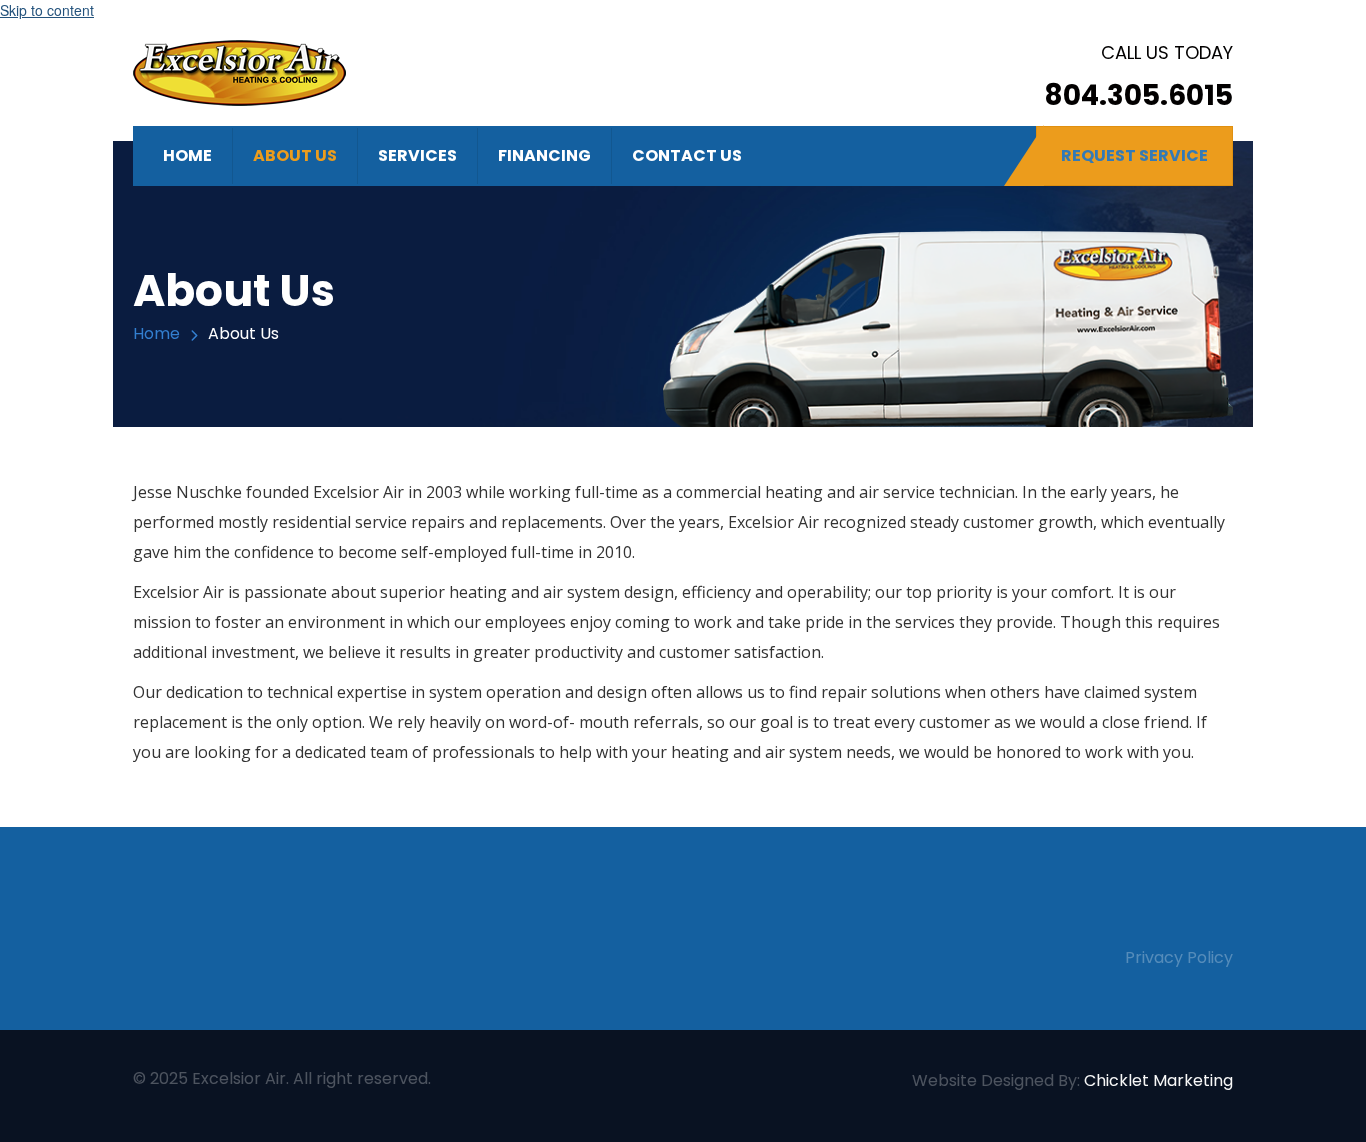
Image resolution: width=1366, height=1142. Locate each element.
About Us (295, 155)
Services (417, 155)
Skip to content (47, 10)
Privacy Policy (1179, 957)
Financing (544, 155)
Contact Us (687, 155)
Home (187, 155)
